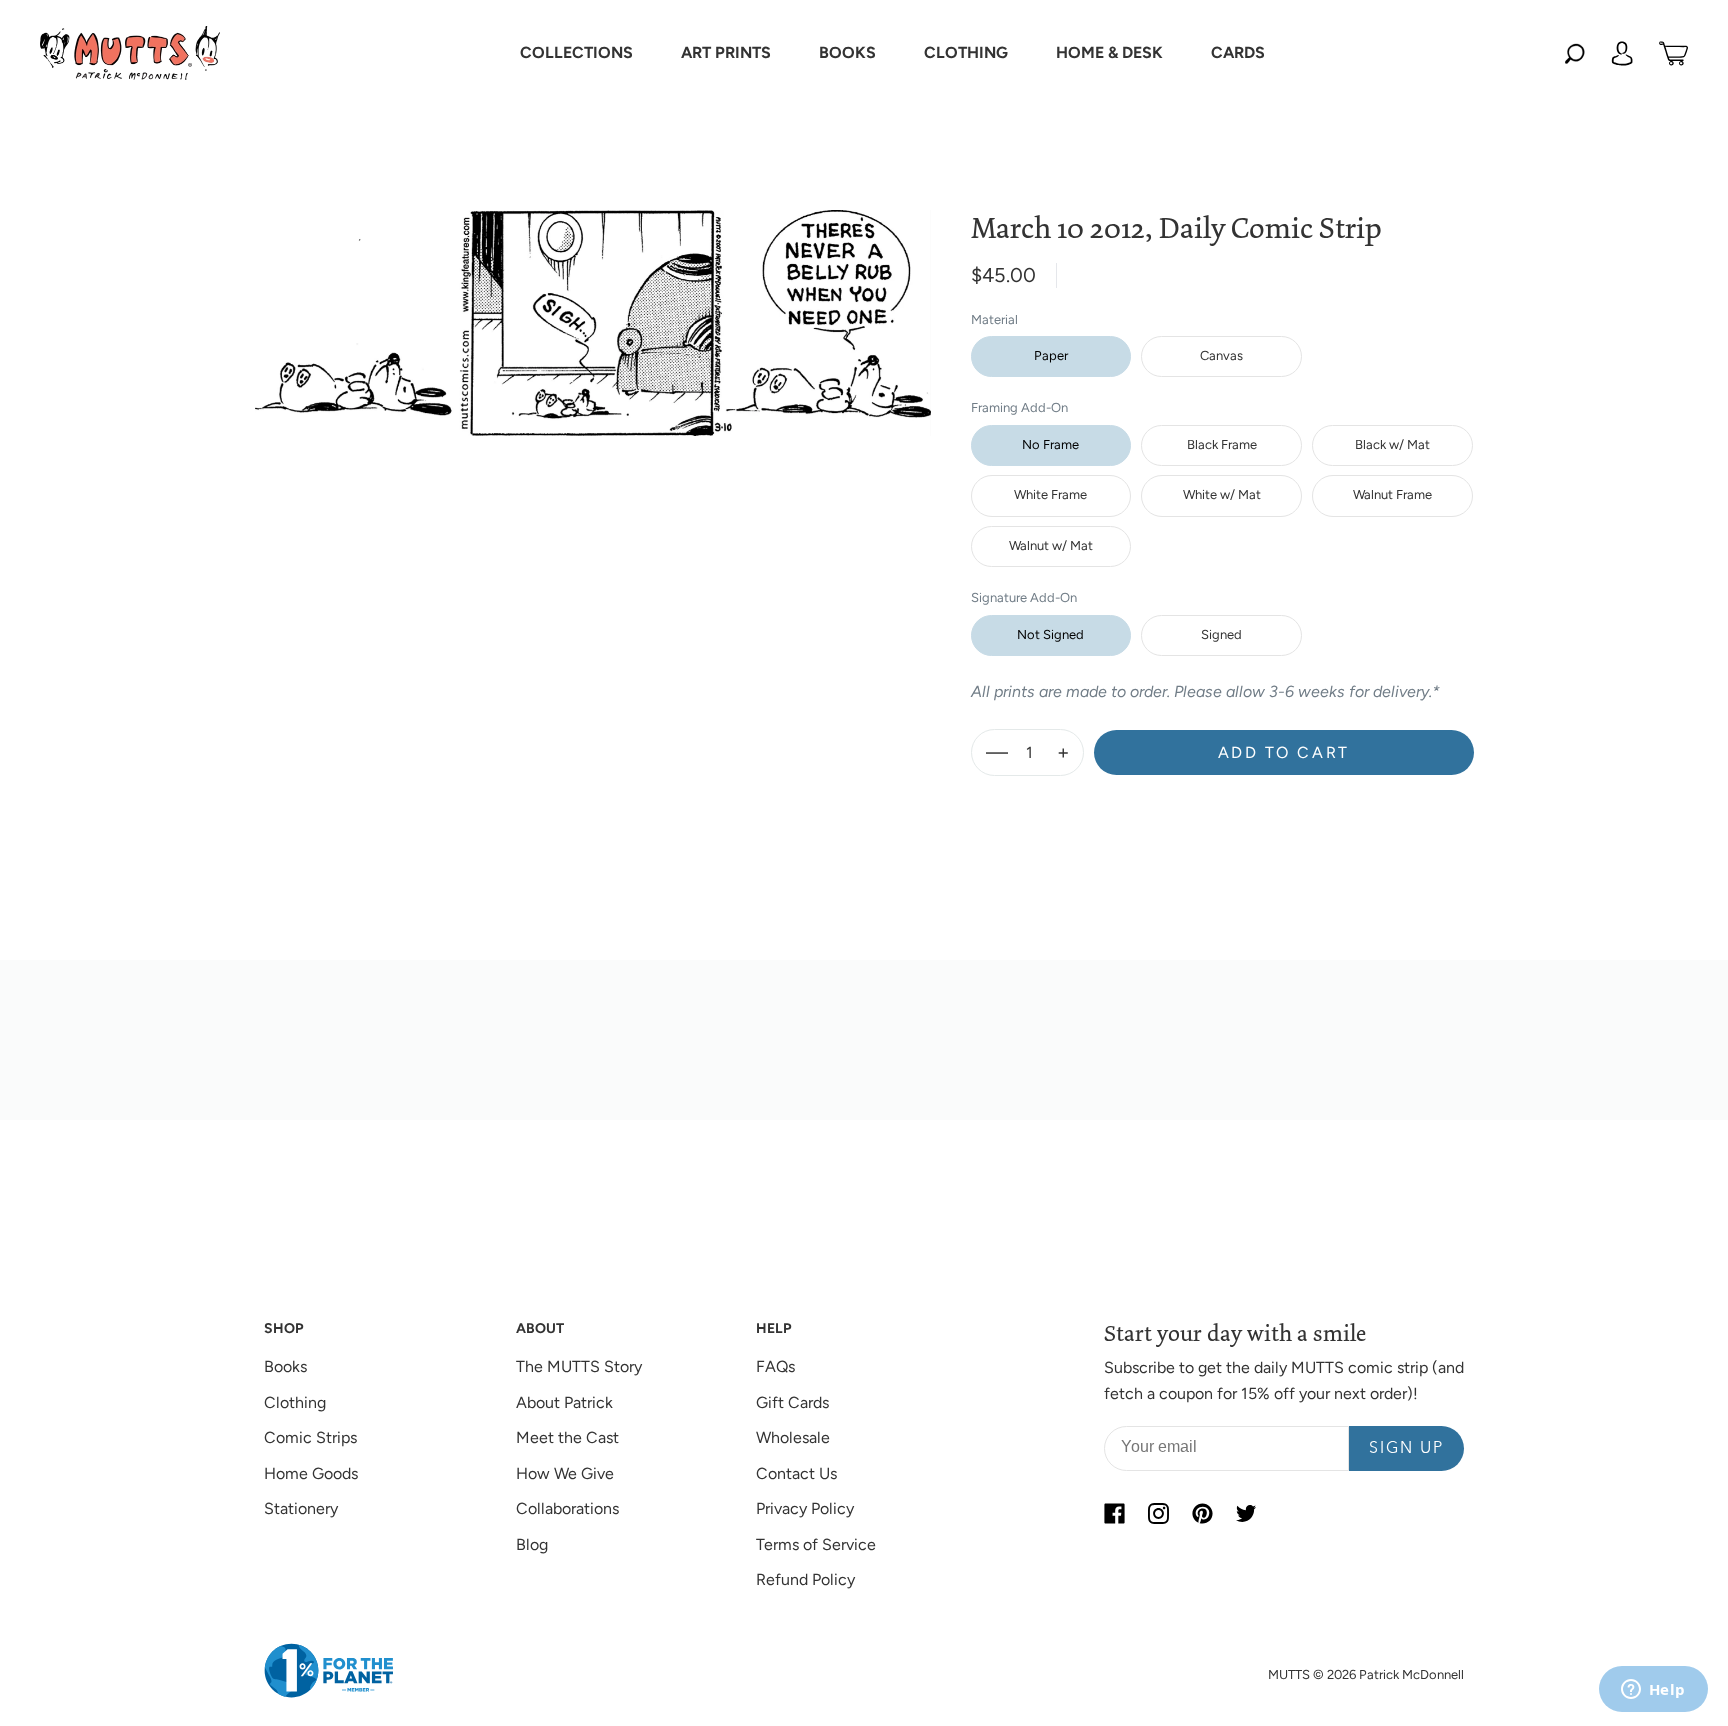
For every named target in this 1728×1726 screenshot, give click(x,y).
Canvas (1221, 355)
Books (285, 1366)
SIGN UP (1406, 1449)
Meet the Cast (567, 1437)
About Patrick (564, 1402)
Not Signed (1050, 634)
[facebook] (1114, 1513)
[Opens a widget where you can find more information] (1653, 1691)
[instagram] (1158, 1513)
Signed (1221, 634)
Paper (1051, 355)
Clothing (295, 1402)
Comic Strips (310, 1437)
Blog (532, 1544)
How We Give (565, 1473)
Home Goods (311, 1473)
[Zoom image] (593, 307)
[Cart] (1673, 53)
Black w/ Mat (1392, 444)
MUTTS (1289, 1674)
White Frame (1050, 494)
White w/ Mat (1222, 494)
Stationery (301, 1508)
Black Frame (1222, 444)
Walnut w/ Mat (1051, 545)
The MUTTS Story (579, 1366)
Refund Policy (805, 1579)
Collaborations (567, 1508)
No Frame (1050, 444)
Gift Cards (792, 1402)
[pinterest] (1202, 1513)
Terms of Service (816, 1544)
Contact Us (796, 1473)
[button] (576, 53)
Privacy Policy (805, 1508)
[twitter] (1246, 1513)
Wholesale (793, 1437)
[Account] (1622, 53)
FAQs (775, 1366)
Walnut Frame (1392, 494)
